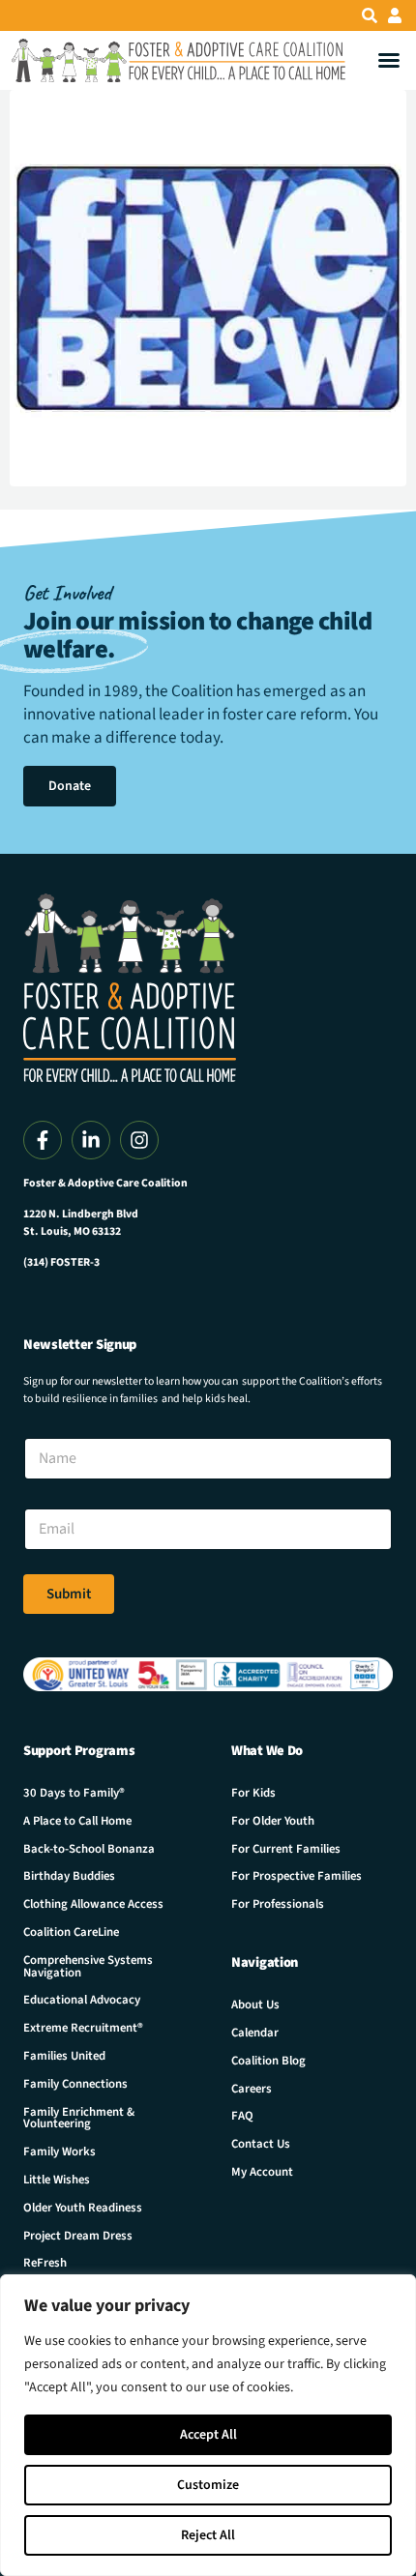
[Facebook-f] (43, 1140)
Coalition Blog (268, 2061)
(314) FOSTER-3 (61, 1262)
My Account (262, 2172)
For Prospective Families (297, 1876)
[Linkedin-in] (91, 1140)
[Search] (370, 15)
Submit (69, 1594)
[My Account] (395, 15)
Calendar (255, 2033)
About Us (255, 2005)
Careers (252, 2089)
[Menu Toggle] (389, 60)
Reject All (208, 2535)
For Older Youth (273, 1821)
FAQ (242, 2116)
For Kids (253, 1793)
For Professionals (278, 1904)
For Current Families (286, 1849)
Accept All (208, 2435)
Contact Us (261, 2144)
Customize (208, 2485)
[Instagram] (139, 1140)
